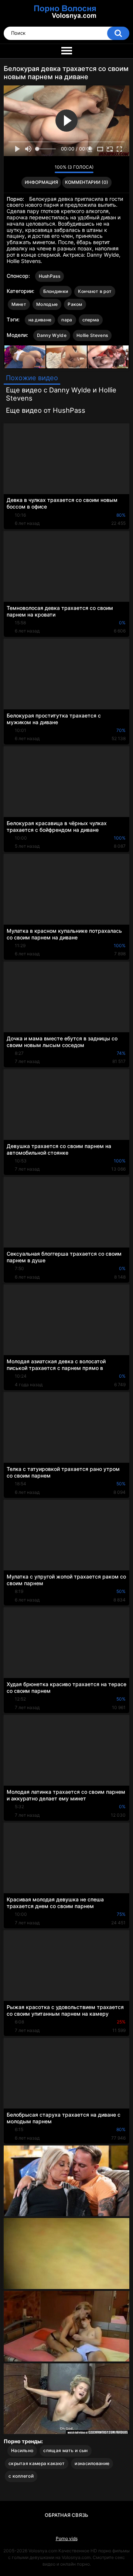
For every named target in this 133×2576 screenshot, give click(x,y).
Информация (41, 182)
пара (67, 320)
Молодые (47, 304)
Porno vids (67, 2538)
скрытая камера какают (37, 2463)
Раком (75, 304)
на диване (40, 320)
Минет (19, 304)
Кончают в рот (95, 291)
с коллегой (21, 2476)
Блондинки (56, 291)
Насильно (22, 2450)
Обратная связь (66, 2515)
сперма (91, 320)
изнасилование (92, 2463)
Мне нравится (37, 169)
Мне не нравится (47, 169)
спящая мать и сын (65, 2450)
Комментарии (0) (87, 182)
